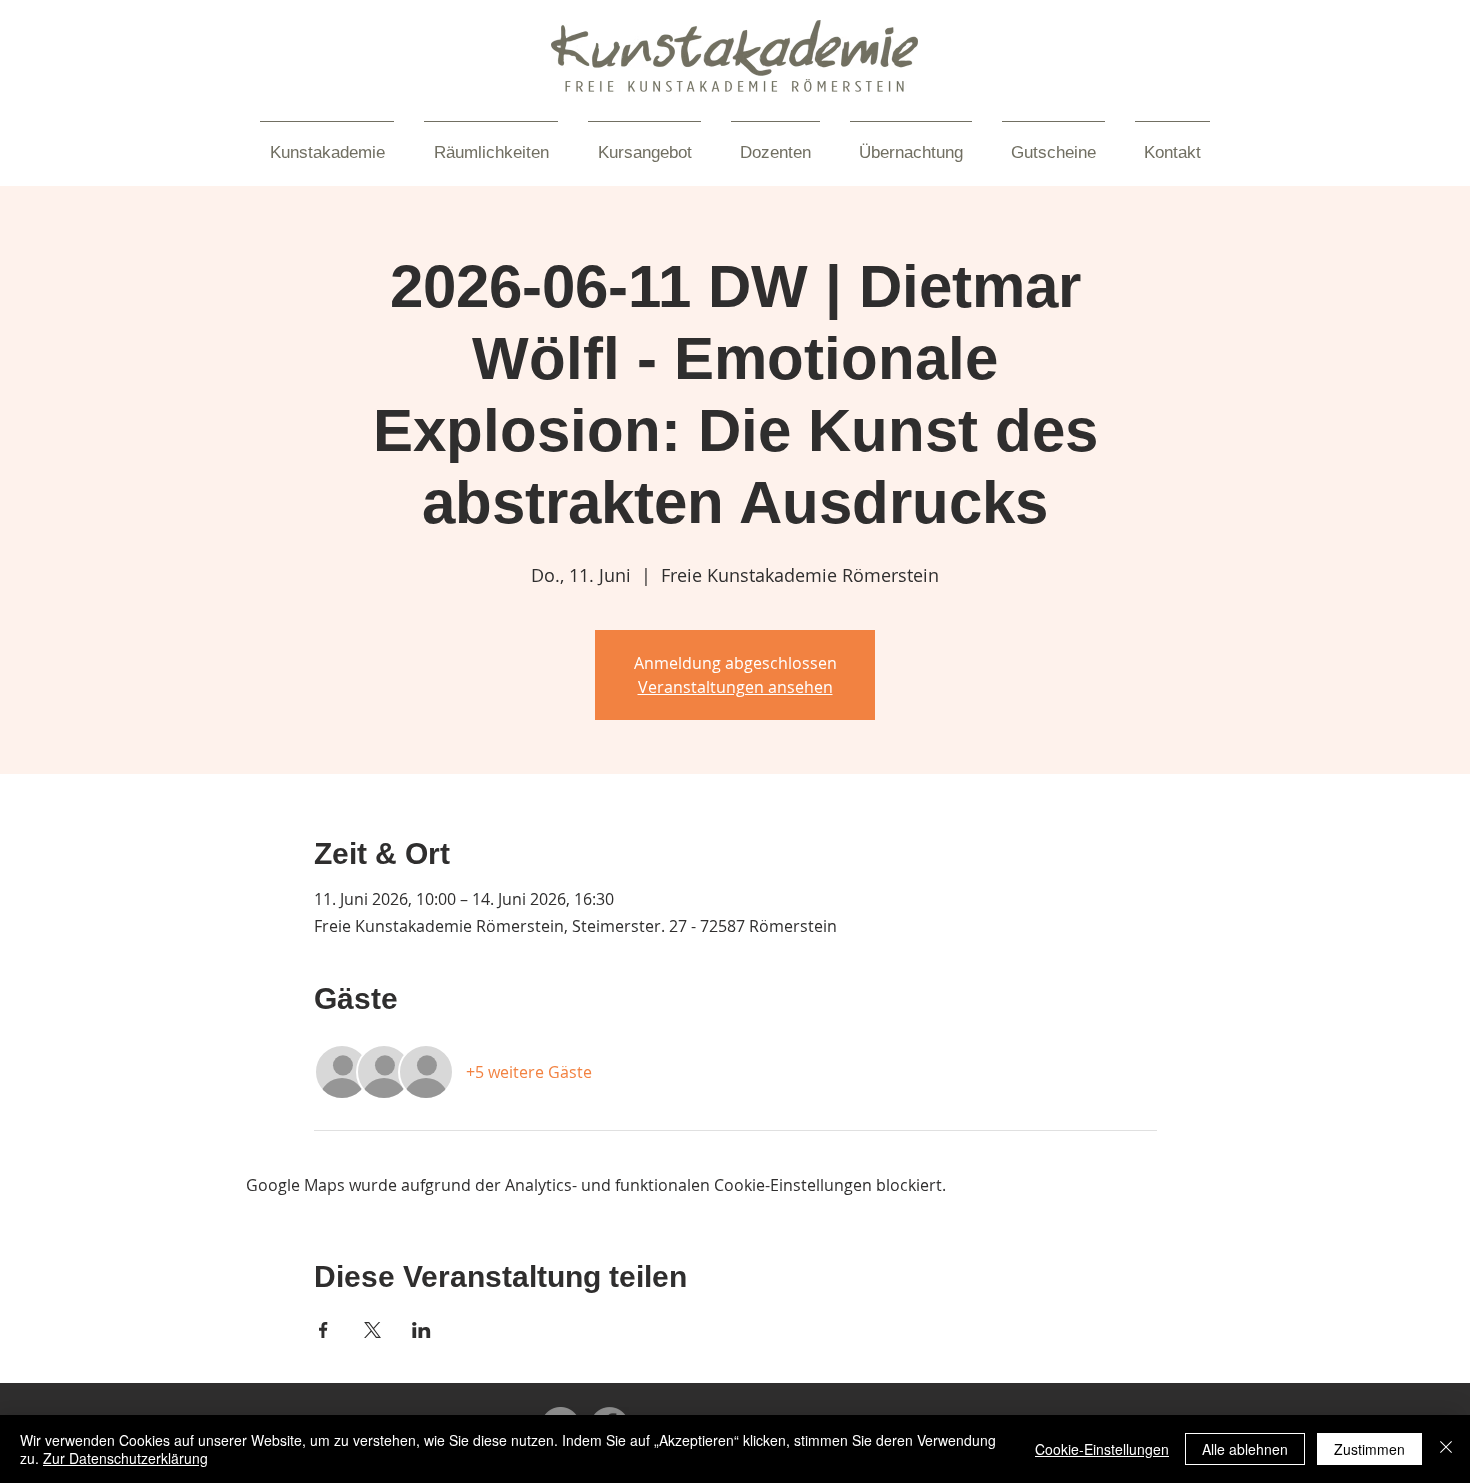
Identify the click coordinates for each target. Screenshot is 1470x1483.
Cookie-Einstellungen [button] (1102, 1449)
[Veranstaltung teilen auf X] (372, 1330)
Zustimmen (1369, 1449)
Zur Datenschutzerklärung (125, 1458)
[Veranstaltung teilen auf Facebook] (323, 1330)
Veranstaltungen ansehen (735, 687)
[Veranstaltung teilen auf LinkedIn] (421, 1330)
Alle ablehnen (1245, 1449)
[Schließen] (1446, 1449)
